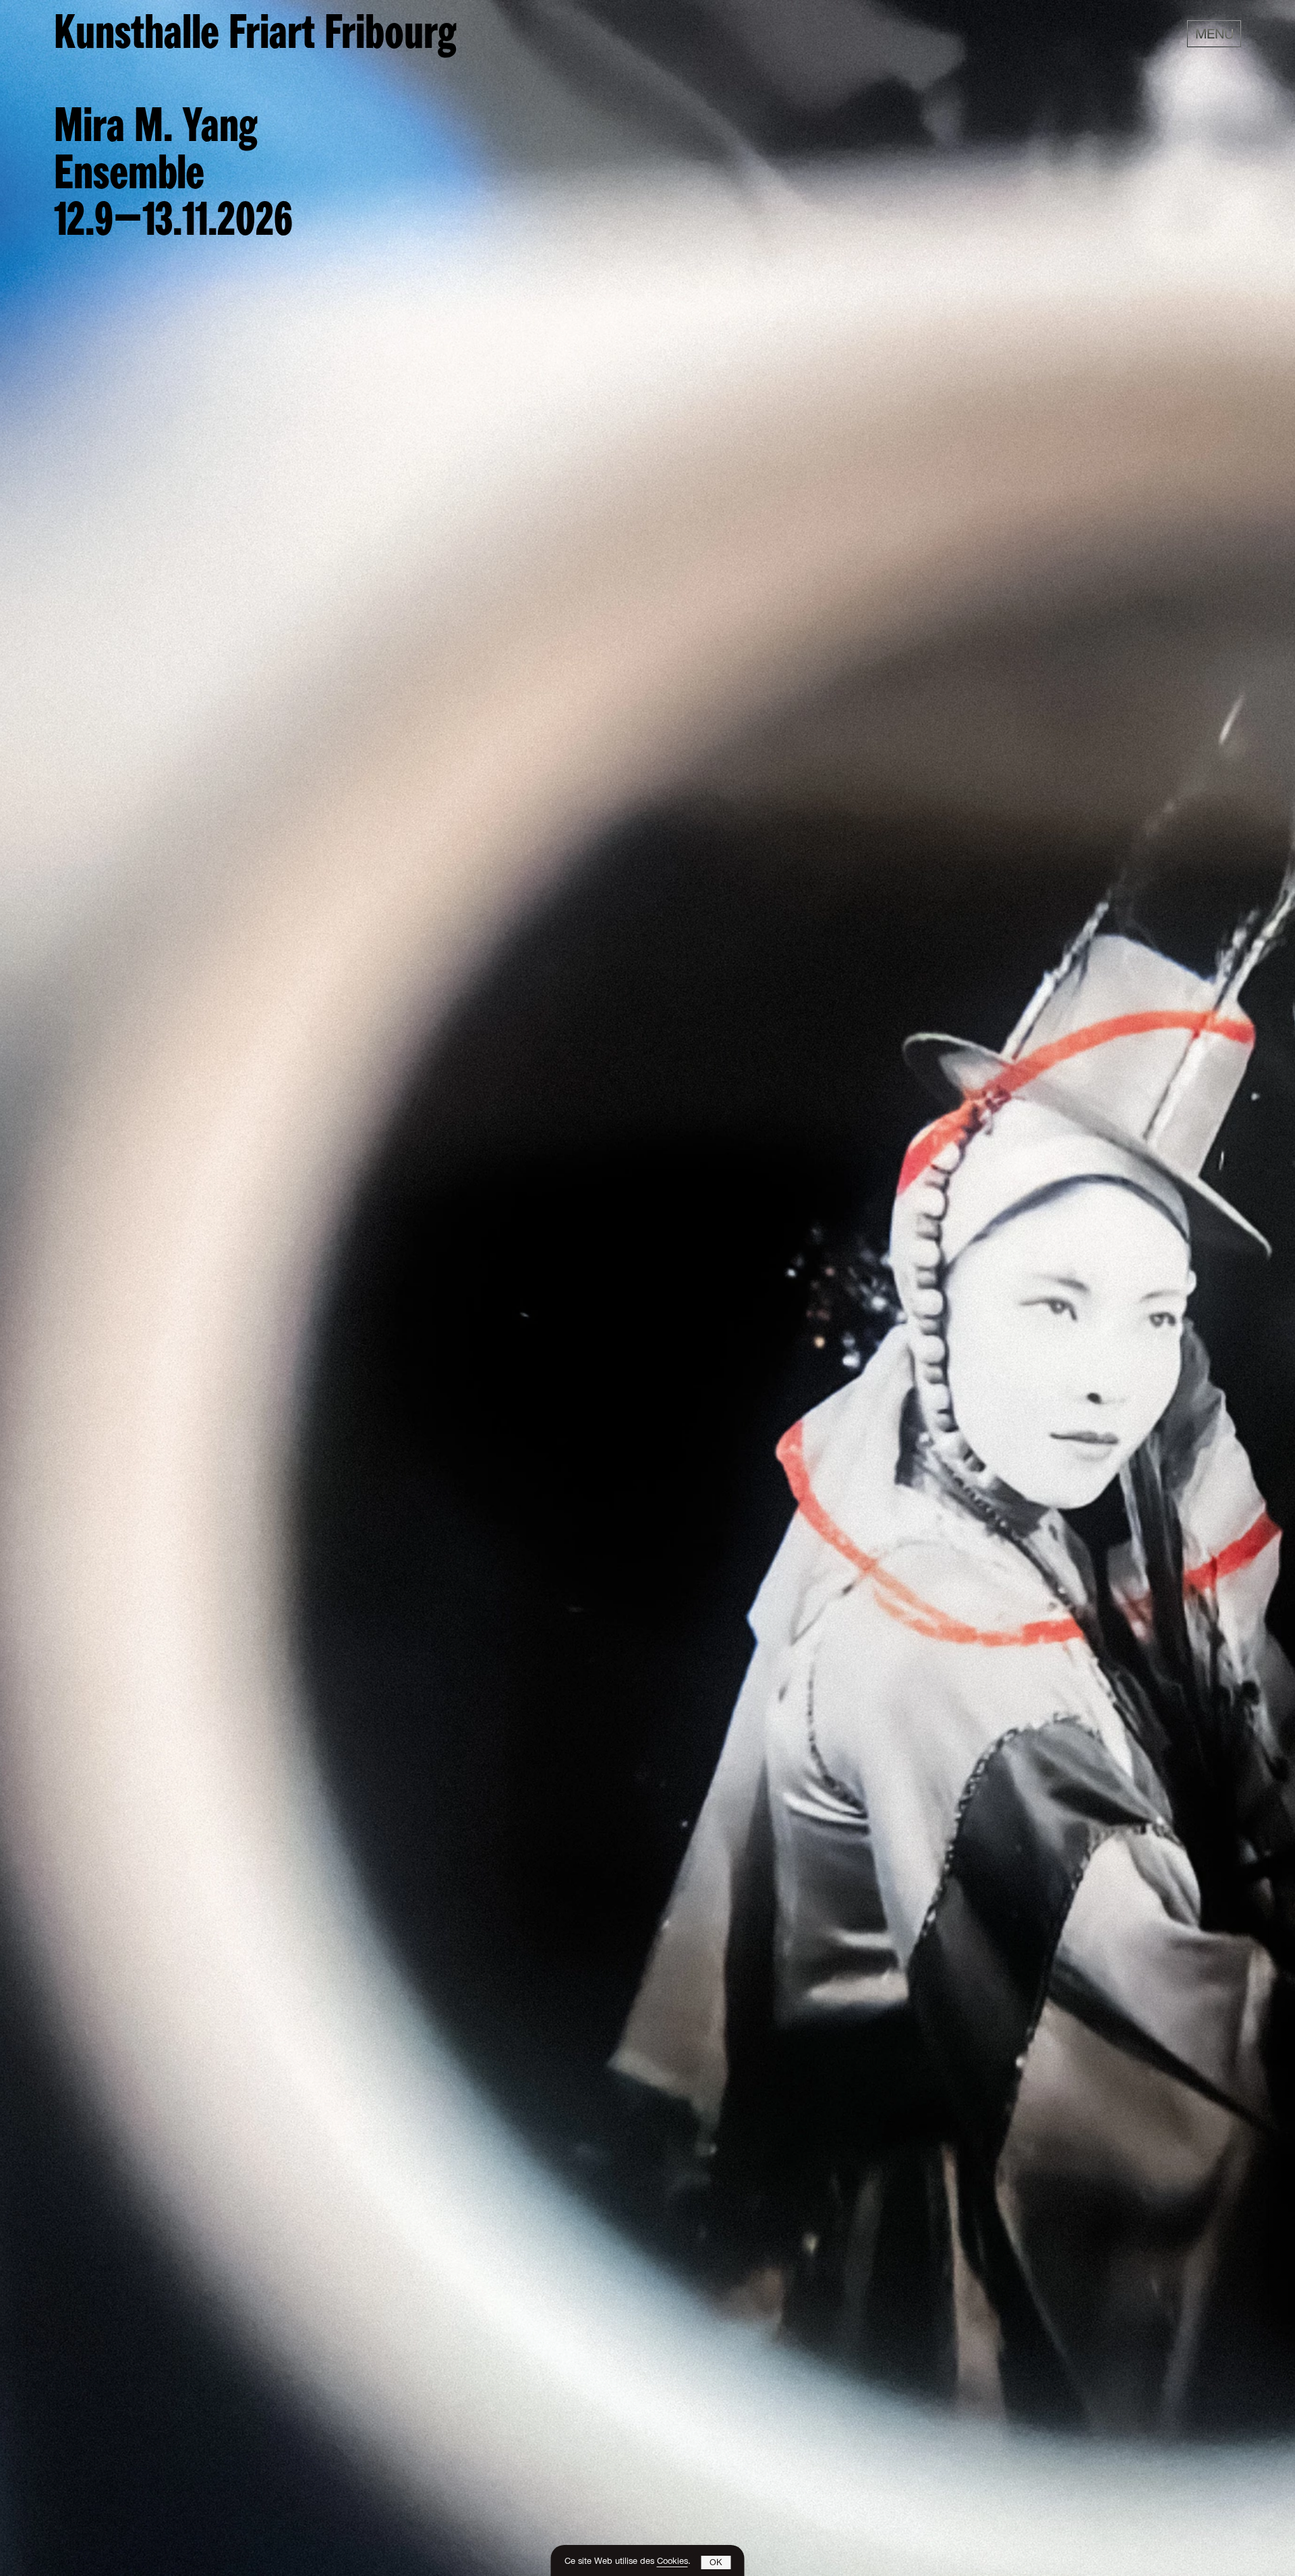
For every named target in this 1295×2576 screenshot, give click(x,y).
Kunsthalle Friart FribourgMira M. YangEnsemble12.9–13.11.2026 (255, 129)
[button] (716, 2563)
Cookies (672, 2562)
